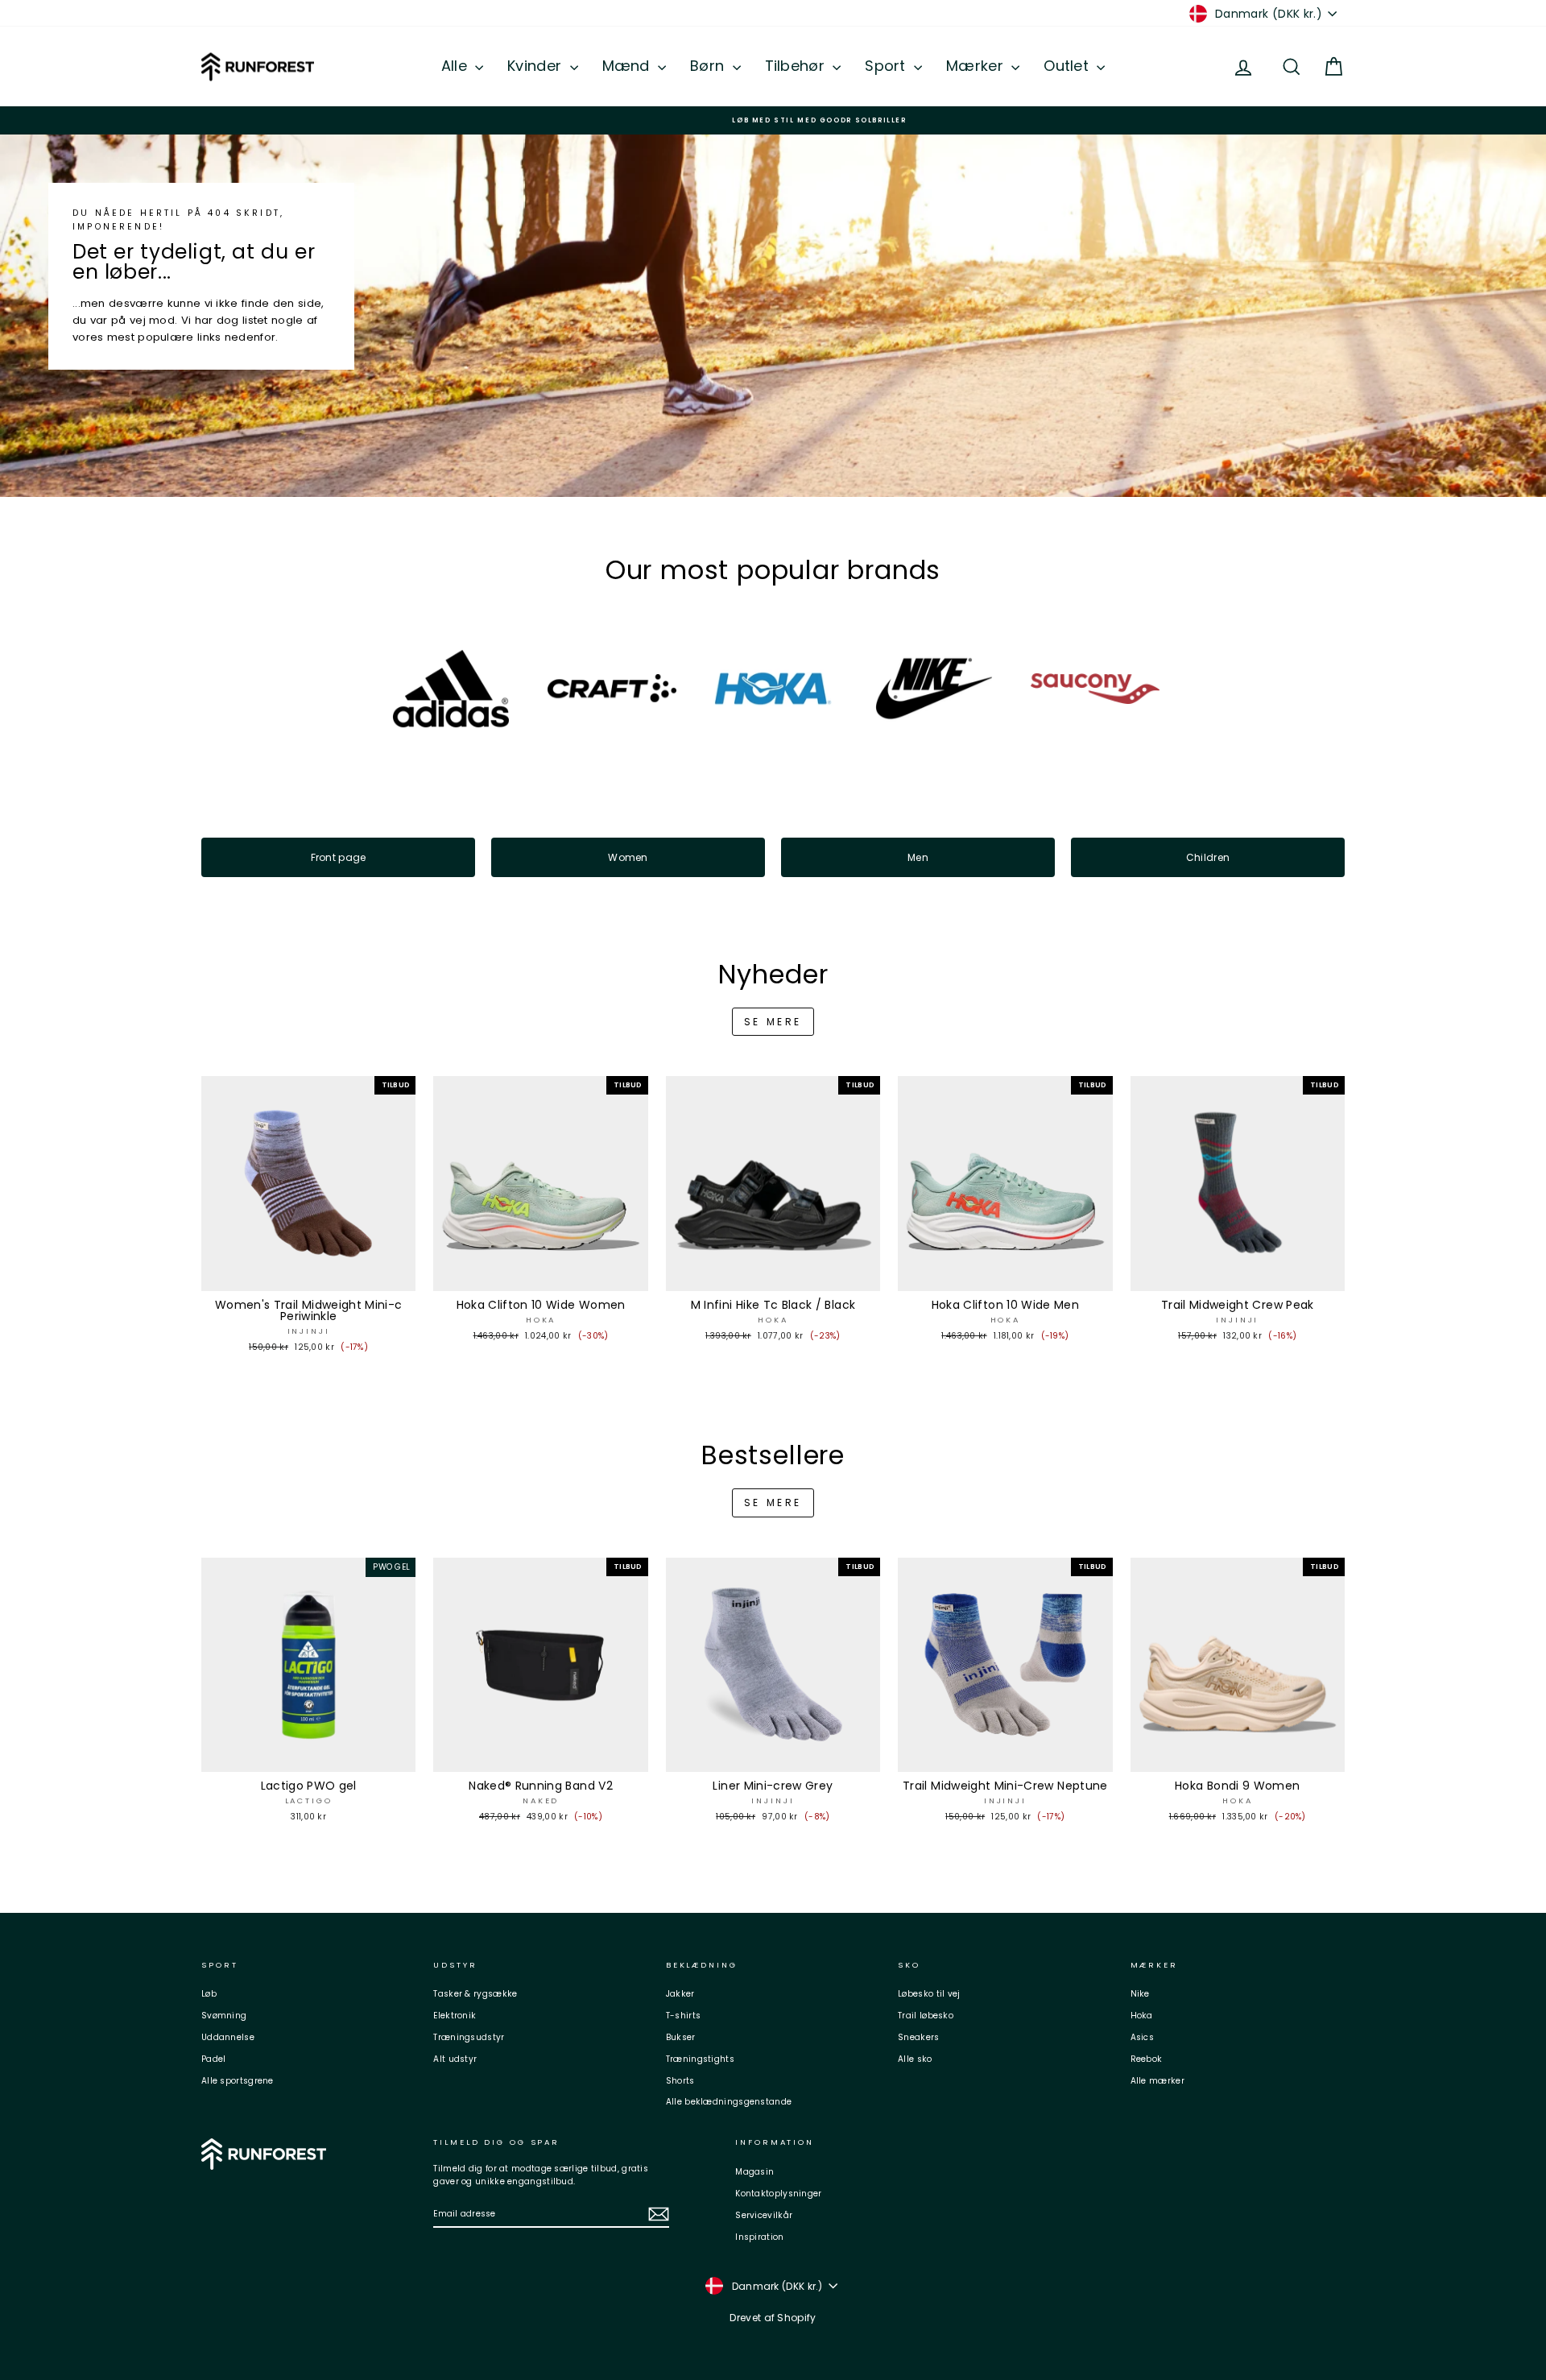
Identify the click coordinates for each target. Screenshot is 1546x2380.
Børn (709, 66)
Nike (1140, 1994)
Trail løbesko (926, 2016)
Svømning (224, 2016)
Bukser (681, 2037)
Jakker (680, 1994)
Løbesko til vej (929, 1994)
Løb (209, 1994)
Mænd (628, 66)
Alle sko (915, 2059)
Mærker (977, 66)
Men (918, 857)
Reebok (1147, 2059)
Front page (339, 857)
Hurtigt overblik (309, 1275)
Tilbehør (797, 66)
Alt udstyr (455, 2059)
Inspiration (759, 2237)
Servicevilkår (764, 2215)
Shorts (680, 2081)
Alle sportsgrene (238, 2081)
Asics (1143, 2037)
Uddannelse (228, 2037)
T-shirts (683, 2016)
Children (1208, 857)
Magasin (754, 2172)
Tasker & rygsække (475, 1994)
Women (628, 857)
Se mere (773, 1022)
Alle (457, 66)
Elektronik (455, 2016)
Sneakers (918, 2037)
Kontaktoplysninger (778, 2194)
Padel (214, 2059)
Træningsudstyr (469, 2037)
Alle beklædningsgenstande (729, 2102)
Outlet (1068, 66)
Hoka (1142, 2016)
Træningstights (700, 2059)
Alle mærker (1157, 2081)
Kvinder (536, 66)
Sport (887, 66)
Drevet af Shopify (773, 2318)
